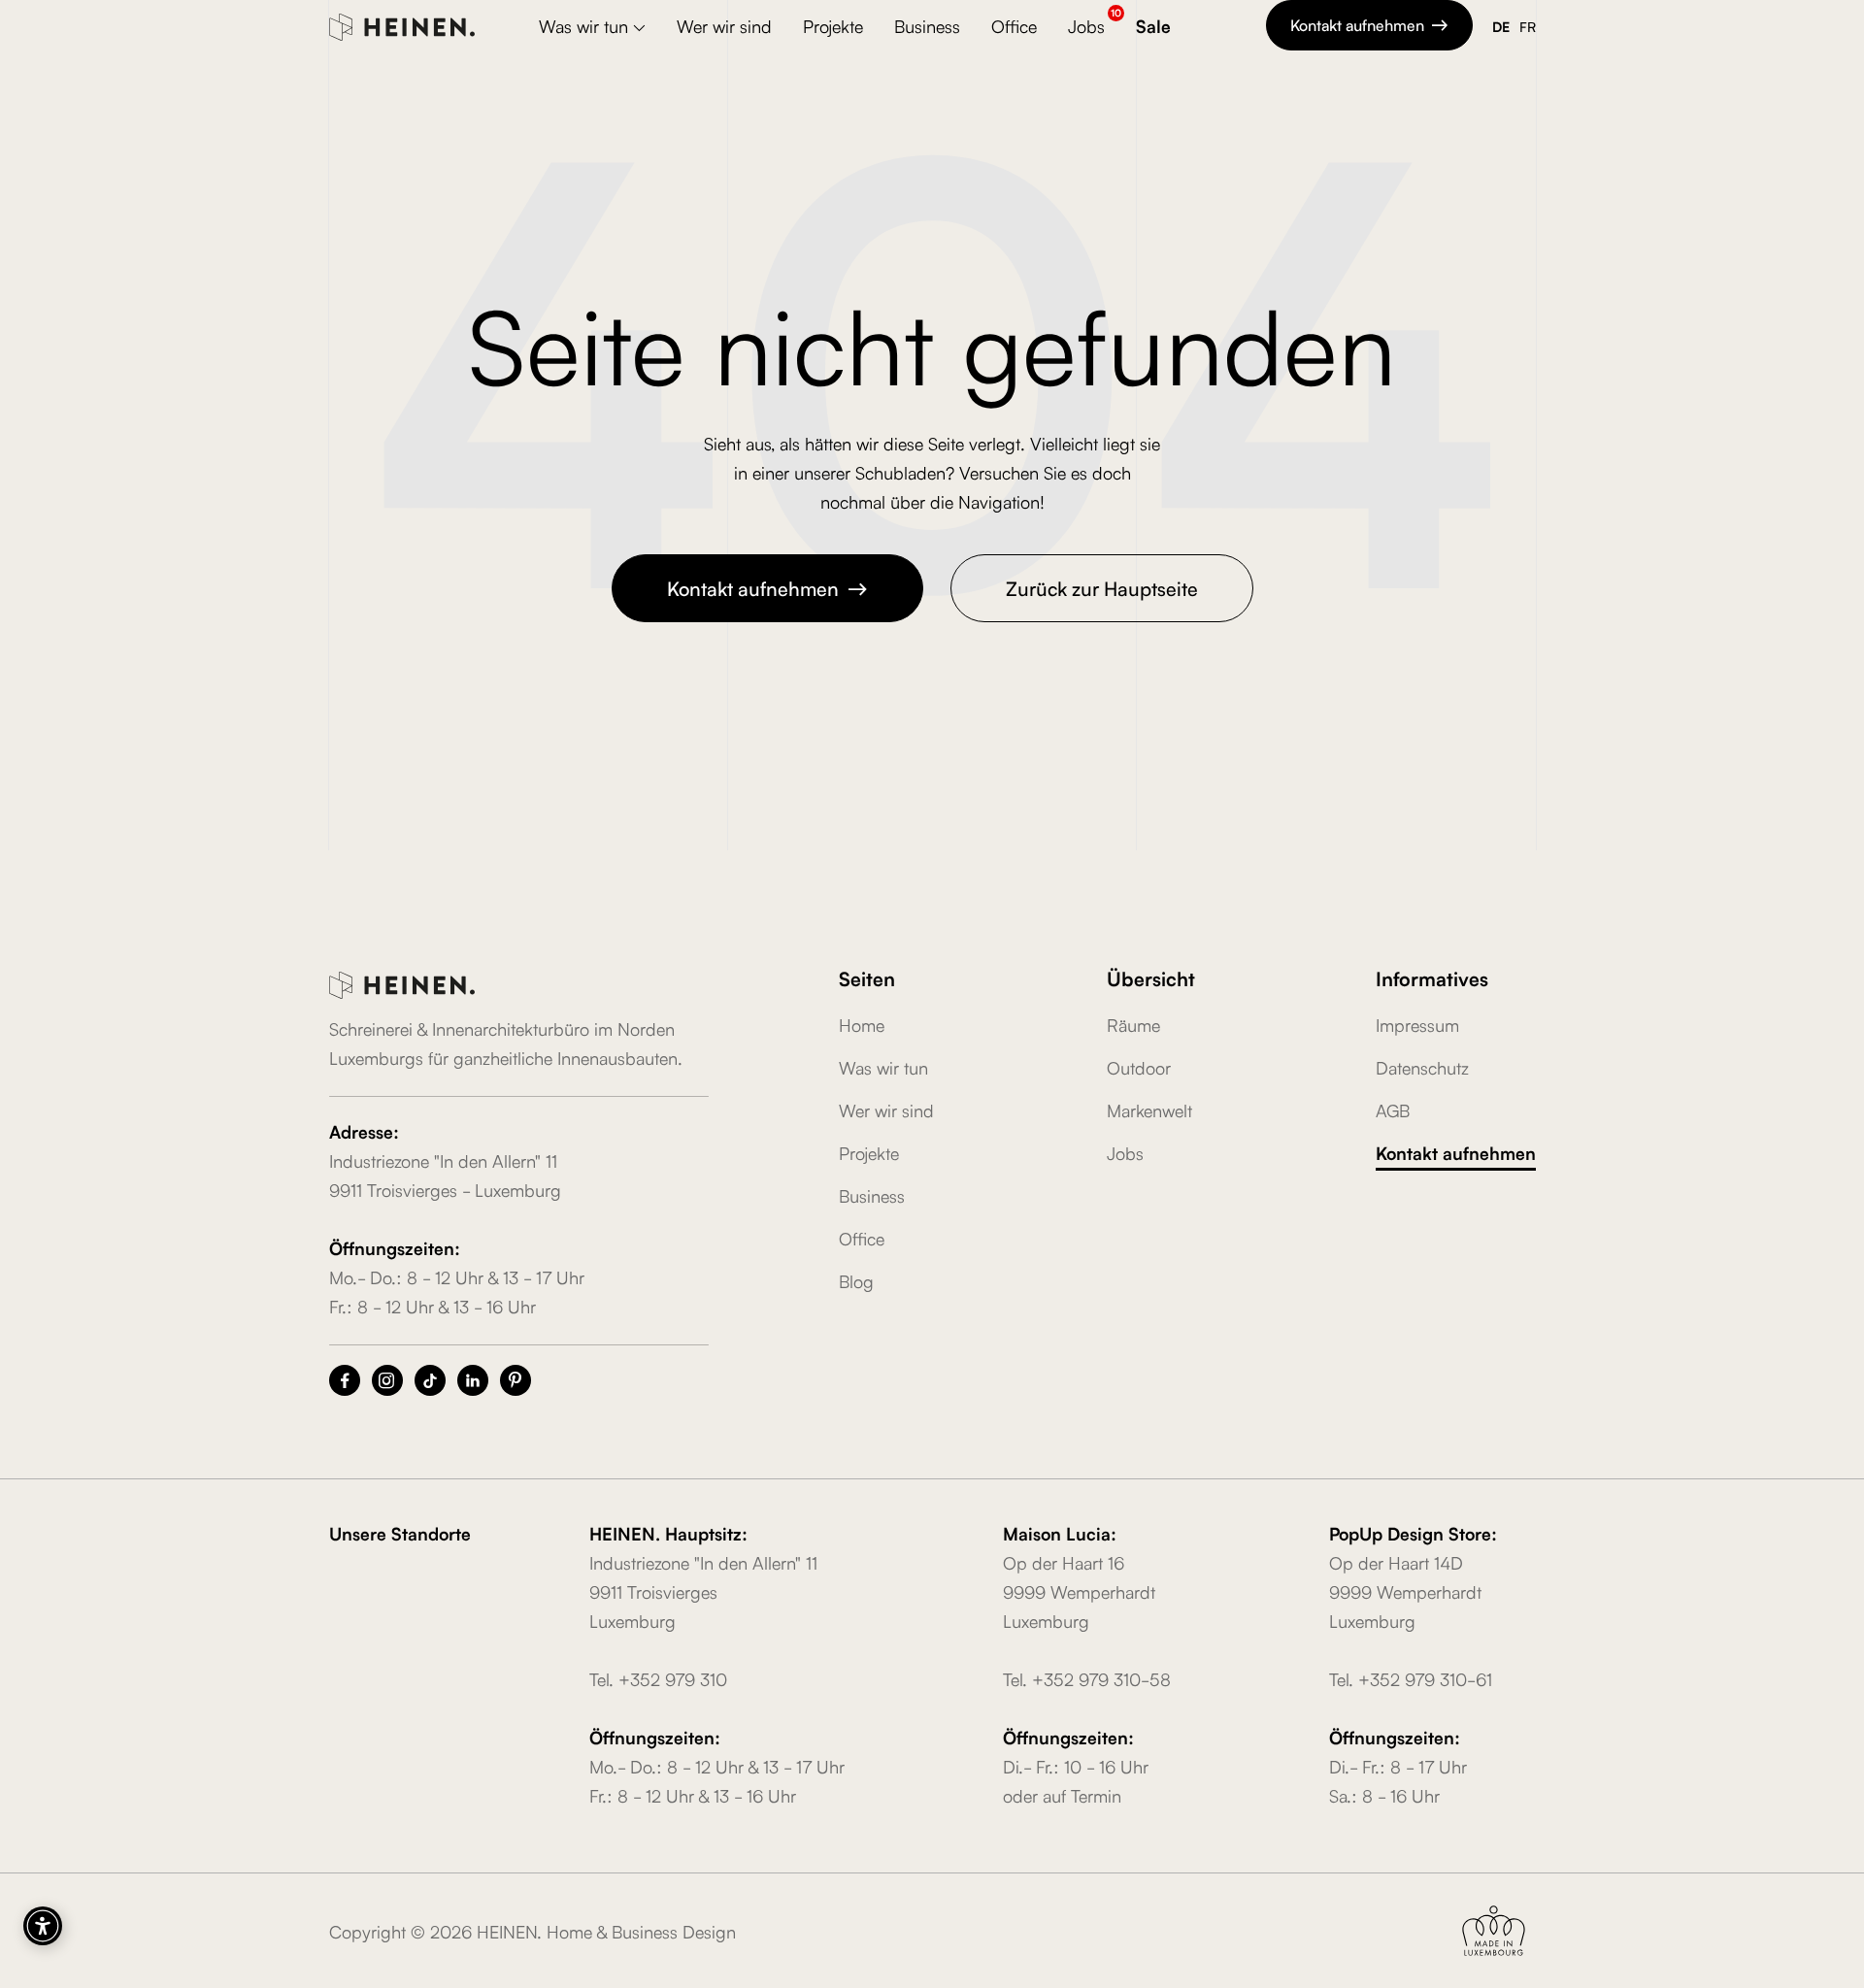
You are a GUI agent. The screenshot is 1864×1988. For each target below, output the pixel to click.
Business (927, 25)
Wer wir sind (724, 25)
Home (862, 1024)
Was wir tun (883, 1067)
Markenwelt (1149, 1110)
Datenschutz (1422, 1067)
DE (1501, 26)
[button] (592, 28)
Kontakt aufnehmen (1369, 24)
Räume (1133, 1024)
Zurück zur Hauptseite (1102, 587)
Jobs (1086, 25)
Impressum (1417, 1024)
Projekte (833, 25)
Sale (1153, 25)
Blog (856, 1280)
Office (1014, 25)
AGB (1393, 1110)
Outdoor (1139, 1067)
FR (1528, 26)
